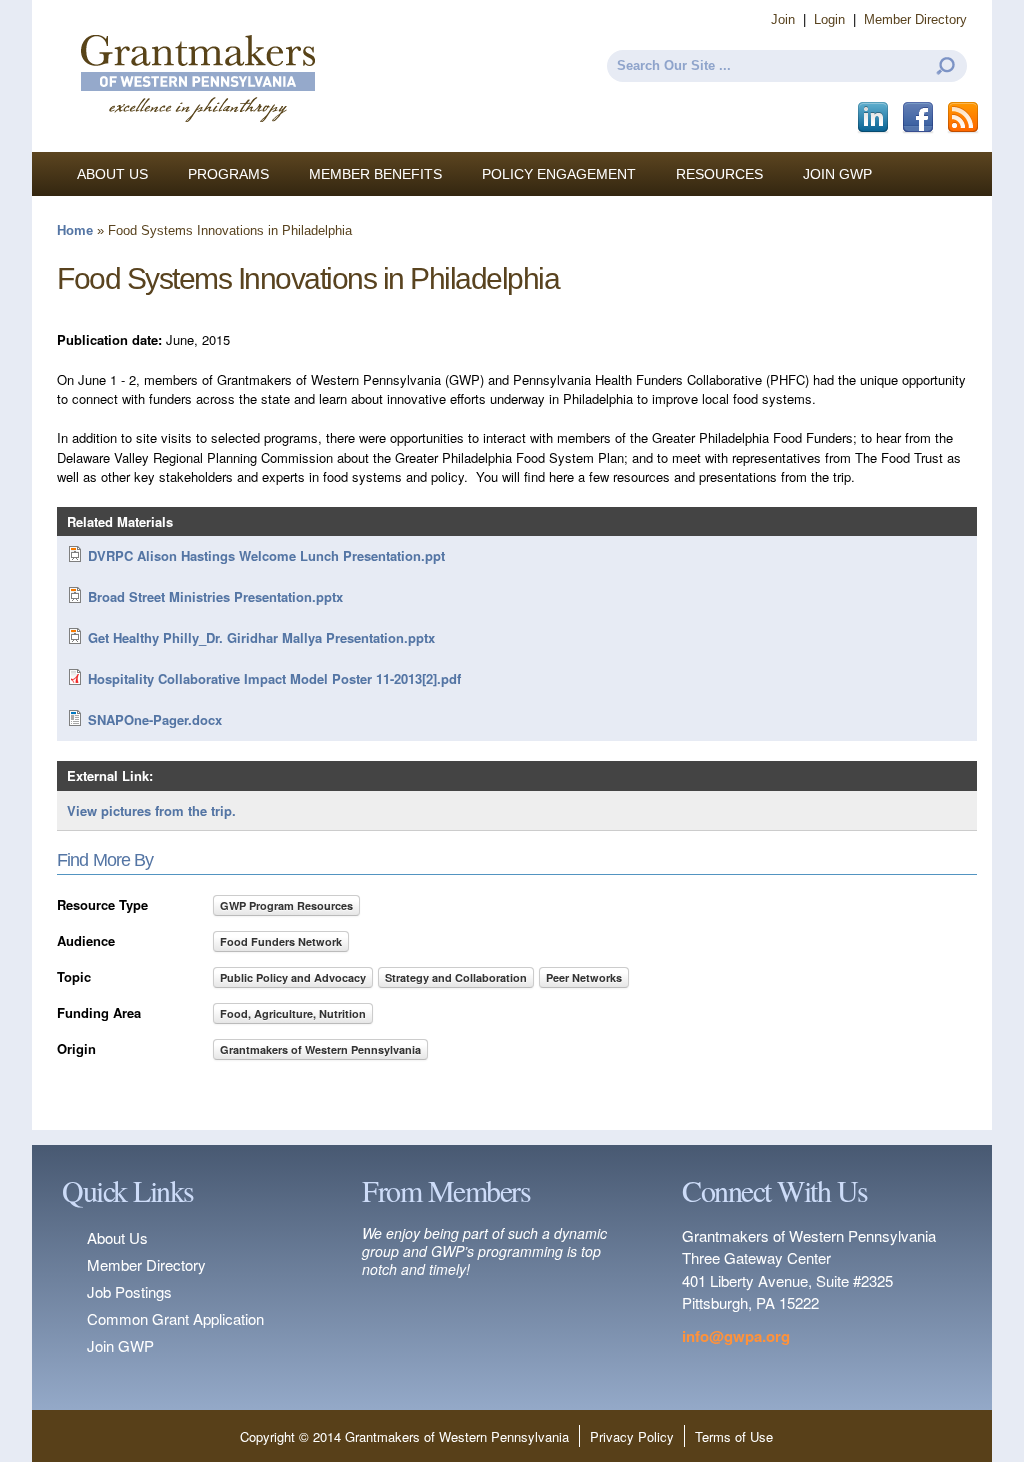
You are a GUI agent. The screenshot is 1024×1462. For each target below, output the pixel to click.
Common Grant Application (175, 1318)
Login (829, 19)
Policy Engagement (559, 174)
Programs (228, 174)
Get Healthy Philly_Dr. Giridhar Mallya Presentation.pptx (261, 637)
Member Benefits (375, 174)
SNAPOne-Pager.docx (155, 719)
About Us (112, 174)
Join (783, 19)
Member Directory (915, 19)
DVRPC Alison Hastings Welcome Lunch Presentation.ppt (266, 555)
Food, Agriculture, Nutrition (293, 1013)
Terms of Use (734, 1436)
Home (75, 230)
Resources (719, 174)
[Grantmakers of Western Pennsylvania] (197, 142)
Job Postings (129, 1291)
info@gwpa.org (736, 1336)
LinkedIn (874, 118)
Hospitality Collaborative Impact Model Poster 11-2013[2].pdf (274, 678)
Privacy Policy (632, 1436)
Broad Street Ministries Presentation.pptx (215, 596)
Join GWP (837, 174)
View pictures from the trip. (151, 810)
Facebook (919, 118)
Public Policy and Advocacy (293, 977)
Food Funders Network (281, 941)
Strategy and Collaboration (456, 977)
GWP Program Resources (286, 905)
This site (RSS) (964, 118)
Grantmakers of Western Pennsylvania (320, 1049)
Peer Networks (584, 977)
